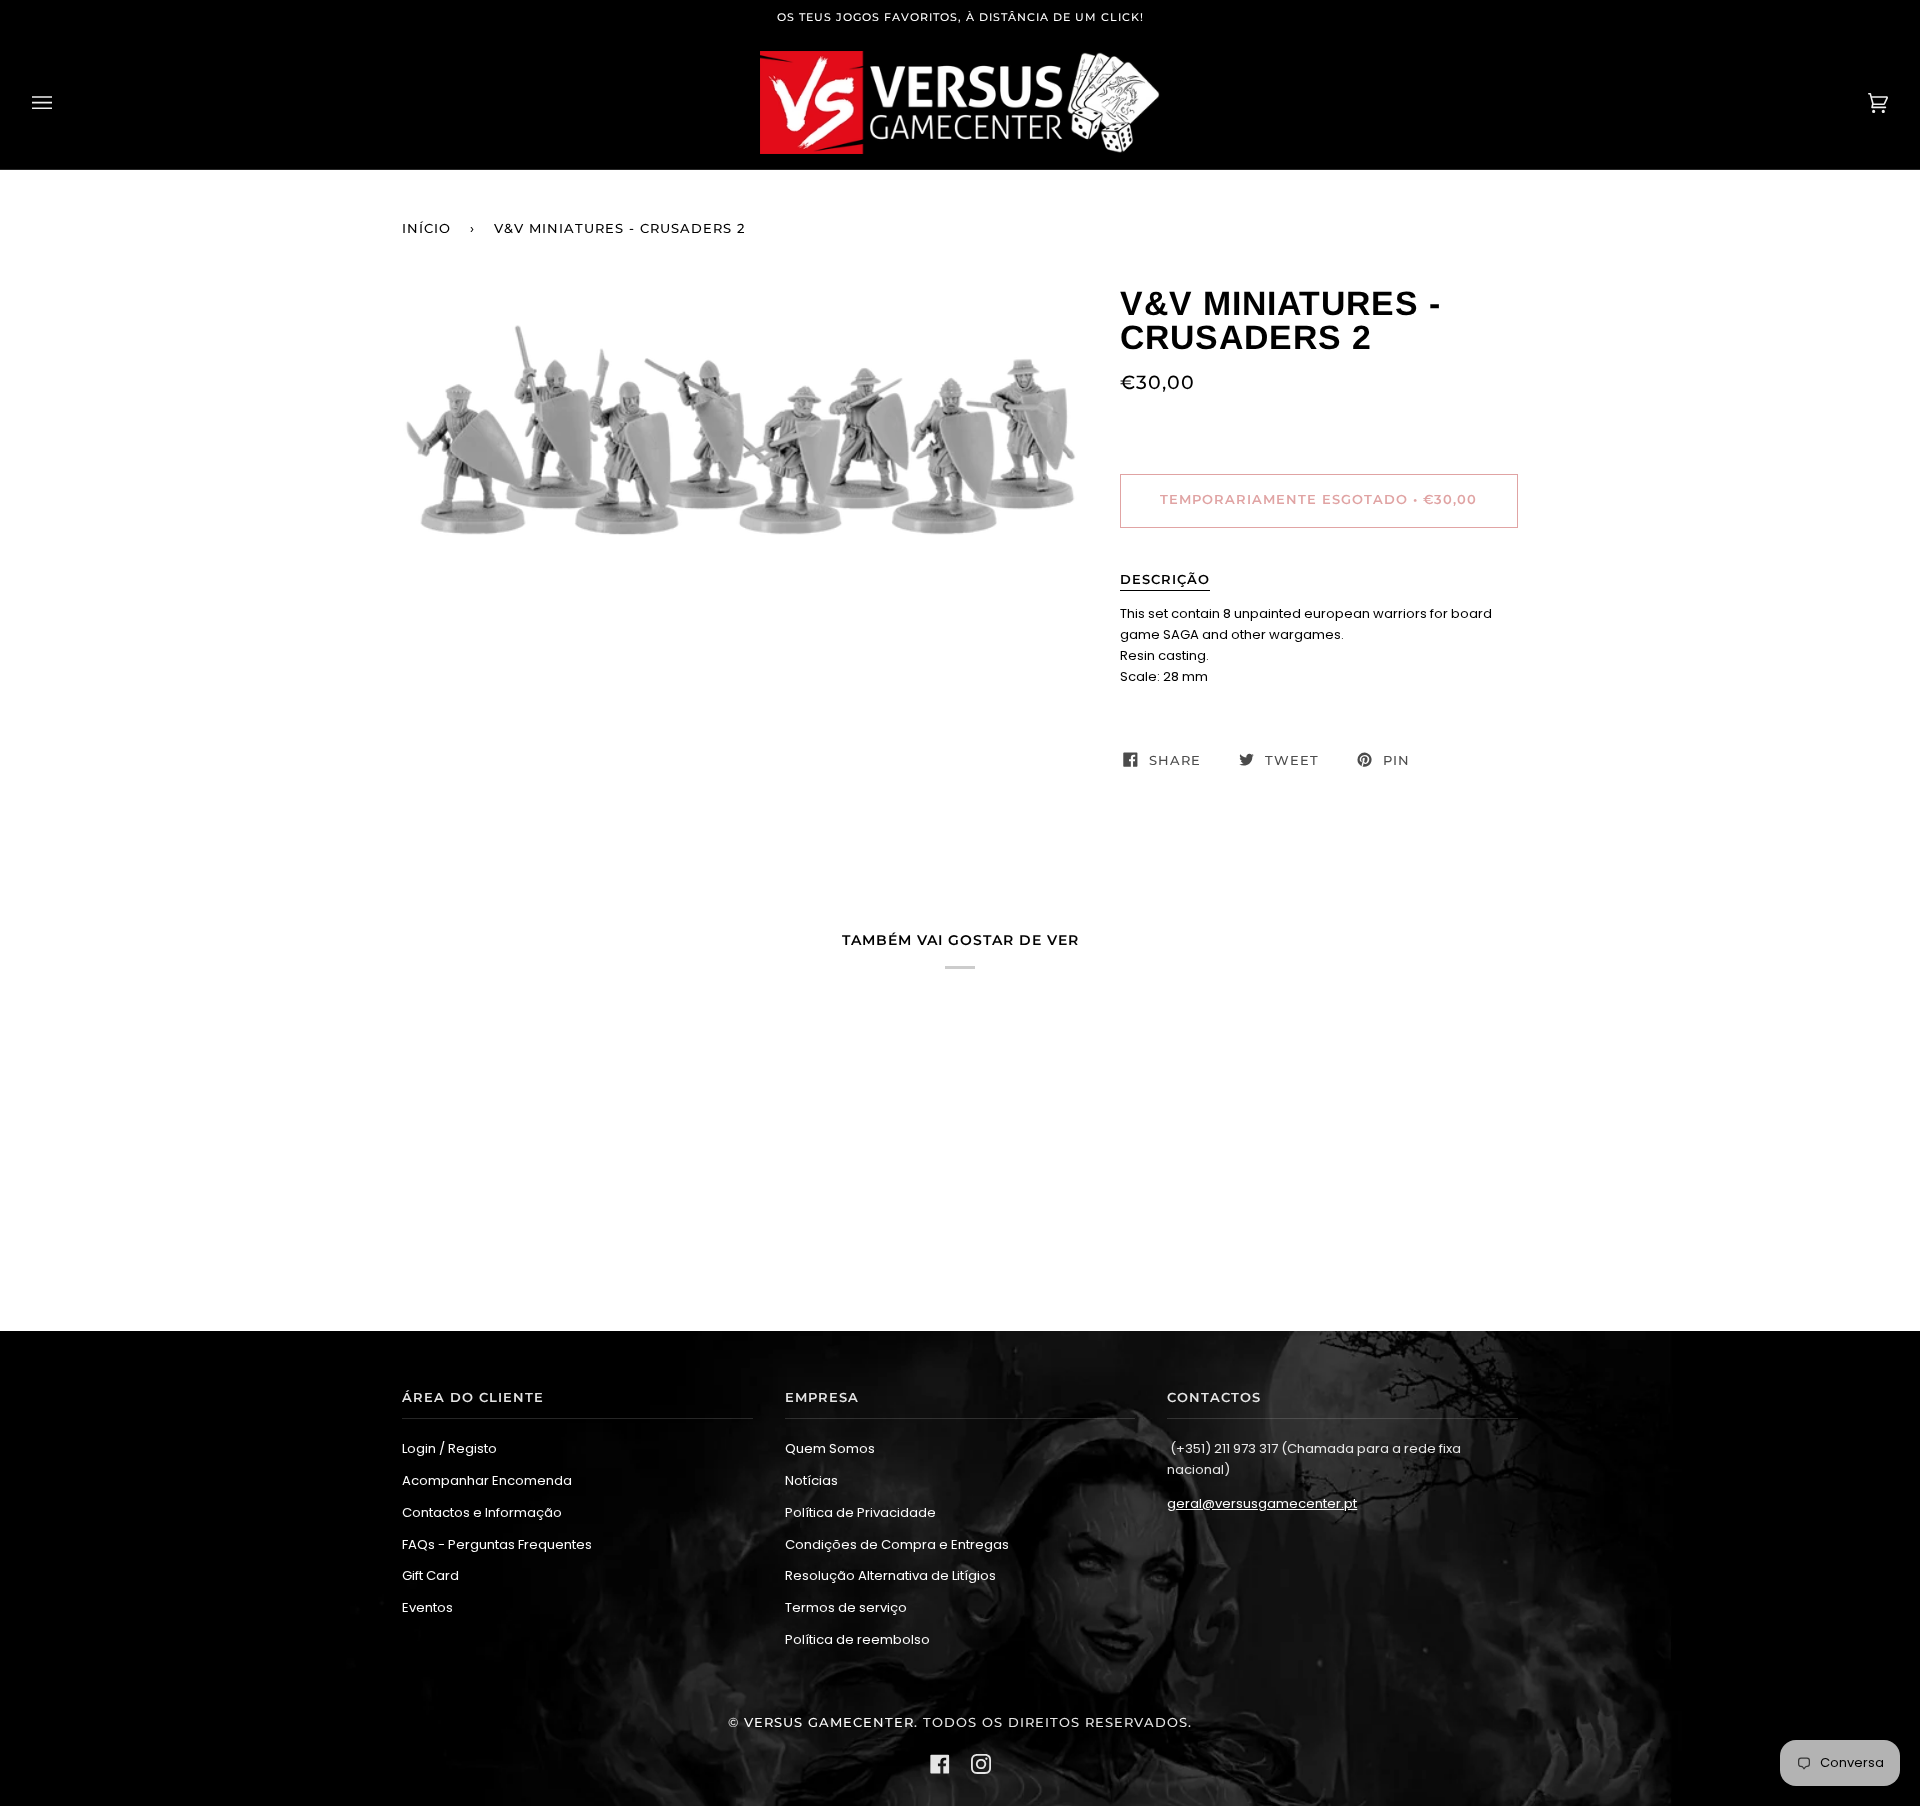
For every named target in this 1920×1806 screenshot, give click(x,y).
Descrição (1165, 579)
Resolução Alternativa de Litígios (890, 1575)
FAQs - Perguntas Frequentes (497, 1544)
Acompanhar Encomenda (487, 1480)
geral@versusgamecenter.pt (1262, 1503)
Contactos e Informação (482, 1512)
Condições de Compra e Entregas (897, 1544)
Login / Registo (449, 1448)
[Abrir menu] (62, 102)
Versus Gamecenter (829, 1722)
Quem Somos (830, 1448)
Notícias (811, 1480)
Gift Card (430, 1575)
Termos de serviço (846, 1607)
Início (426, 228)
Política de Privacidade (860, 1512)
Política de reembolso (857, 1639)
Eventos (427, 1607)
